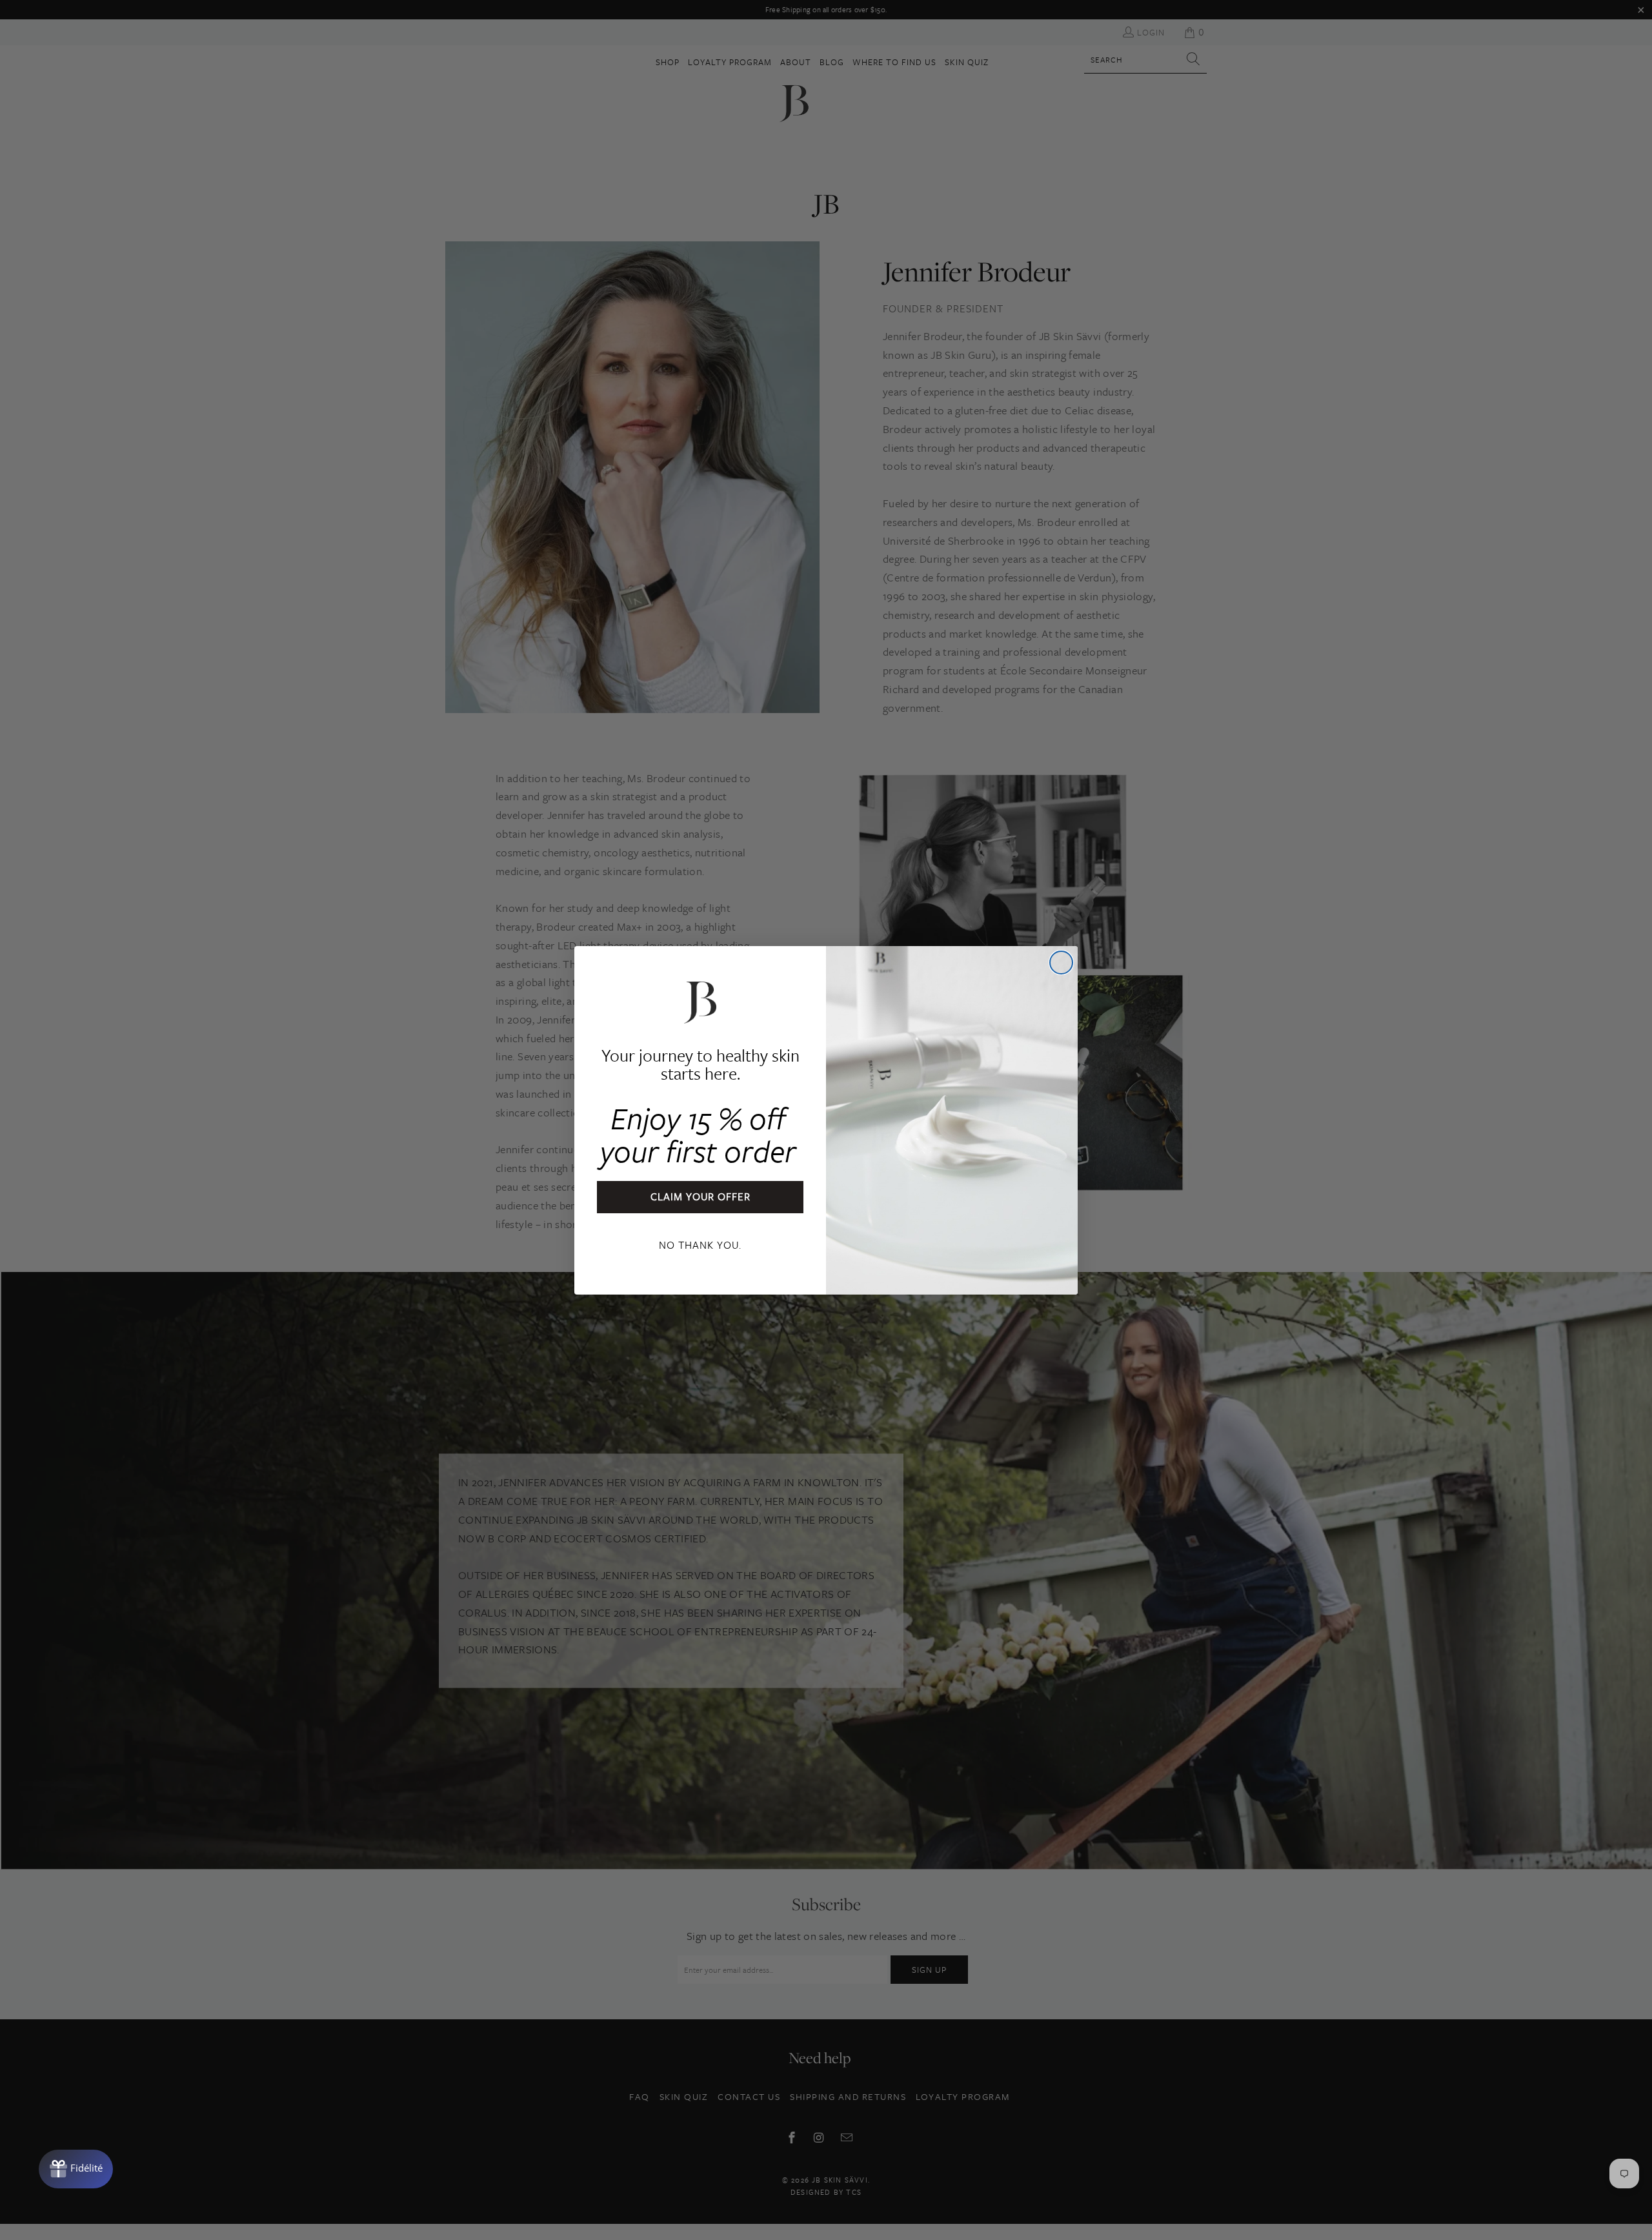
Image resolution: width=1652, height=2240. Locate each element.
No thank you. (700, 1245)
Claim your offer (700, 1196)
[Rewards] (76, 2169)
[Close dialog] (1061, 963)
